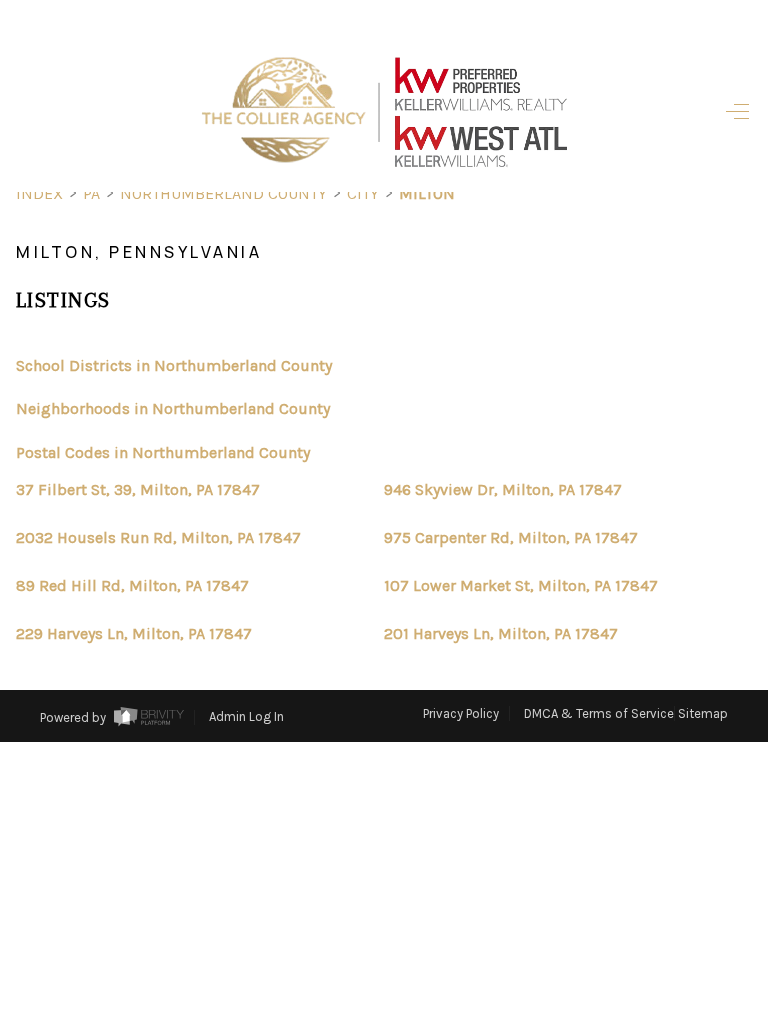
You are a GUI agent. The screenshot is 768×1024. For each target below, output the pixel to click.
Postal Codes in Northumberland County (163, 452)
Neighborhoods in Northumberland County (173, 408)
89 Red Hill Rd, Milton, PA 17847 (132, 586)
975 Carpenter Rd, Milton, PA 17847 (511, 538)
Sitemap (703, 713)
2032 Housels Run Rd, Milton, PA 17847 (158, 538)
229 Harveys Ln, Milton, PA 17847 (134, 634)
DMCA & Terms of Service (599, 713)
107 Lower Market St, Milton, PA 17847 (521, 586)
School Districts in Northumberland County (174, 365)
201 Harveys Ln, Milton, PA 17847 (501, 634)
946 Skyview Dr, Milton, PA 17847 (503, 490)
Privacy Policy (461, 713)
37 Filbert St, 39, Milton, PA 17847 (138, 490)
